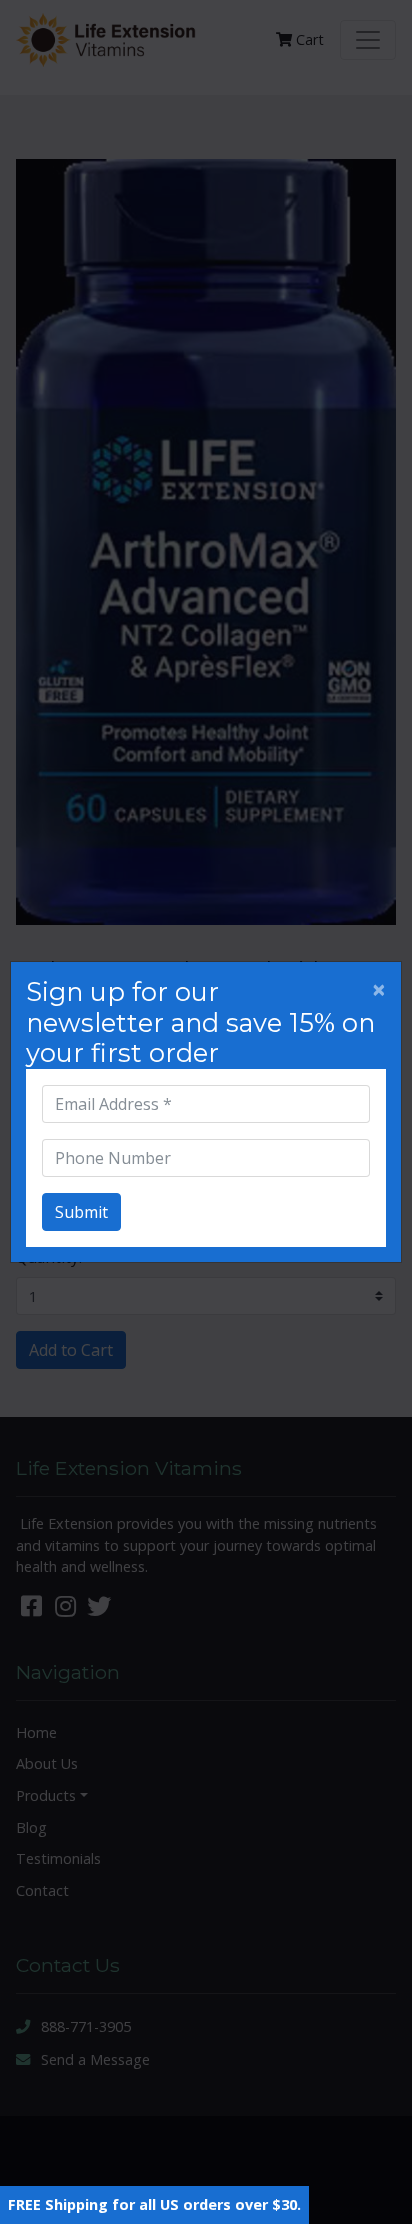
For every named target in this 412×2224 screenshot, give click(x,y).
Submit (81, 1212)
